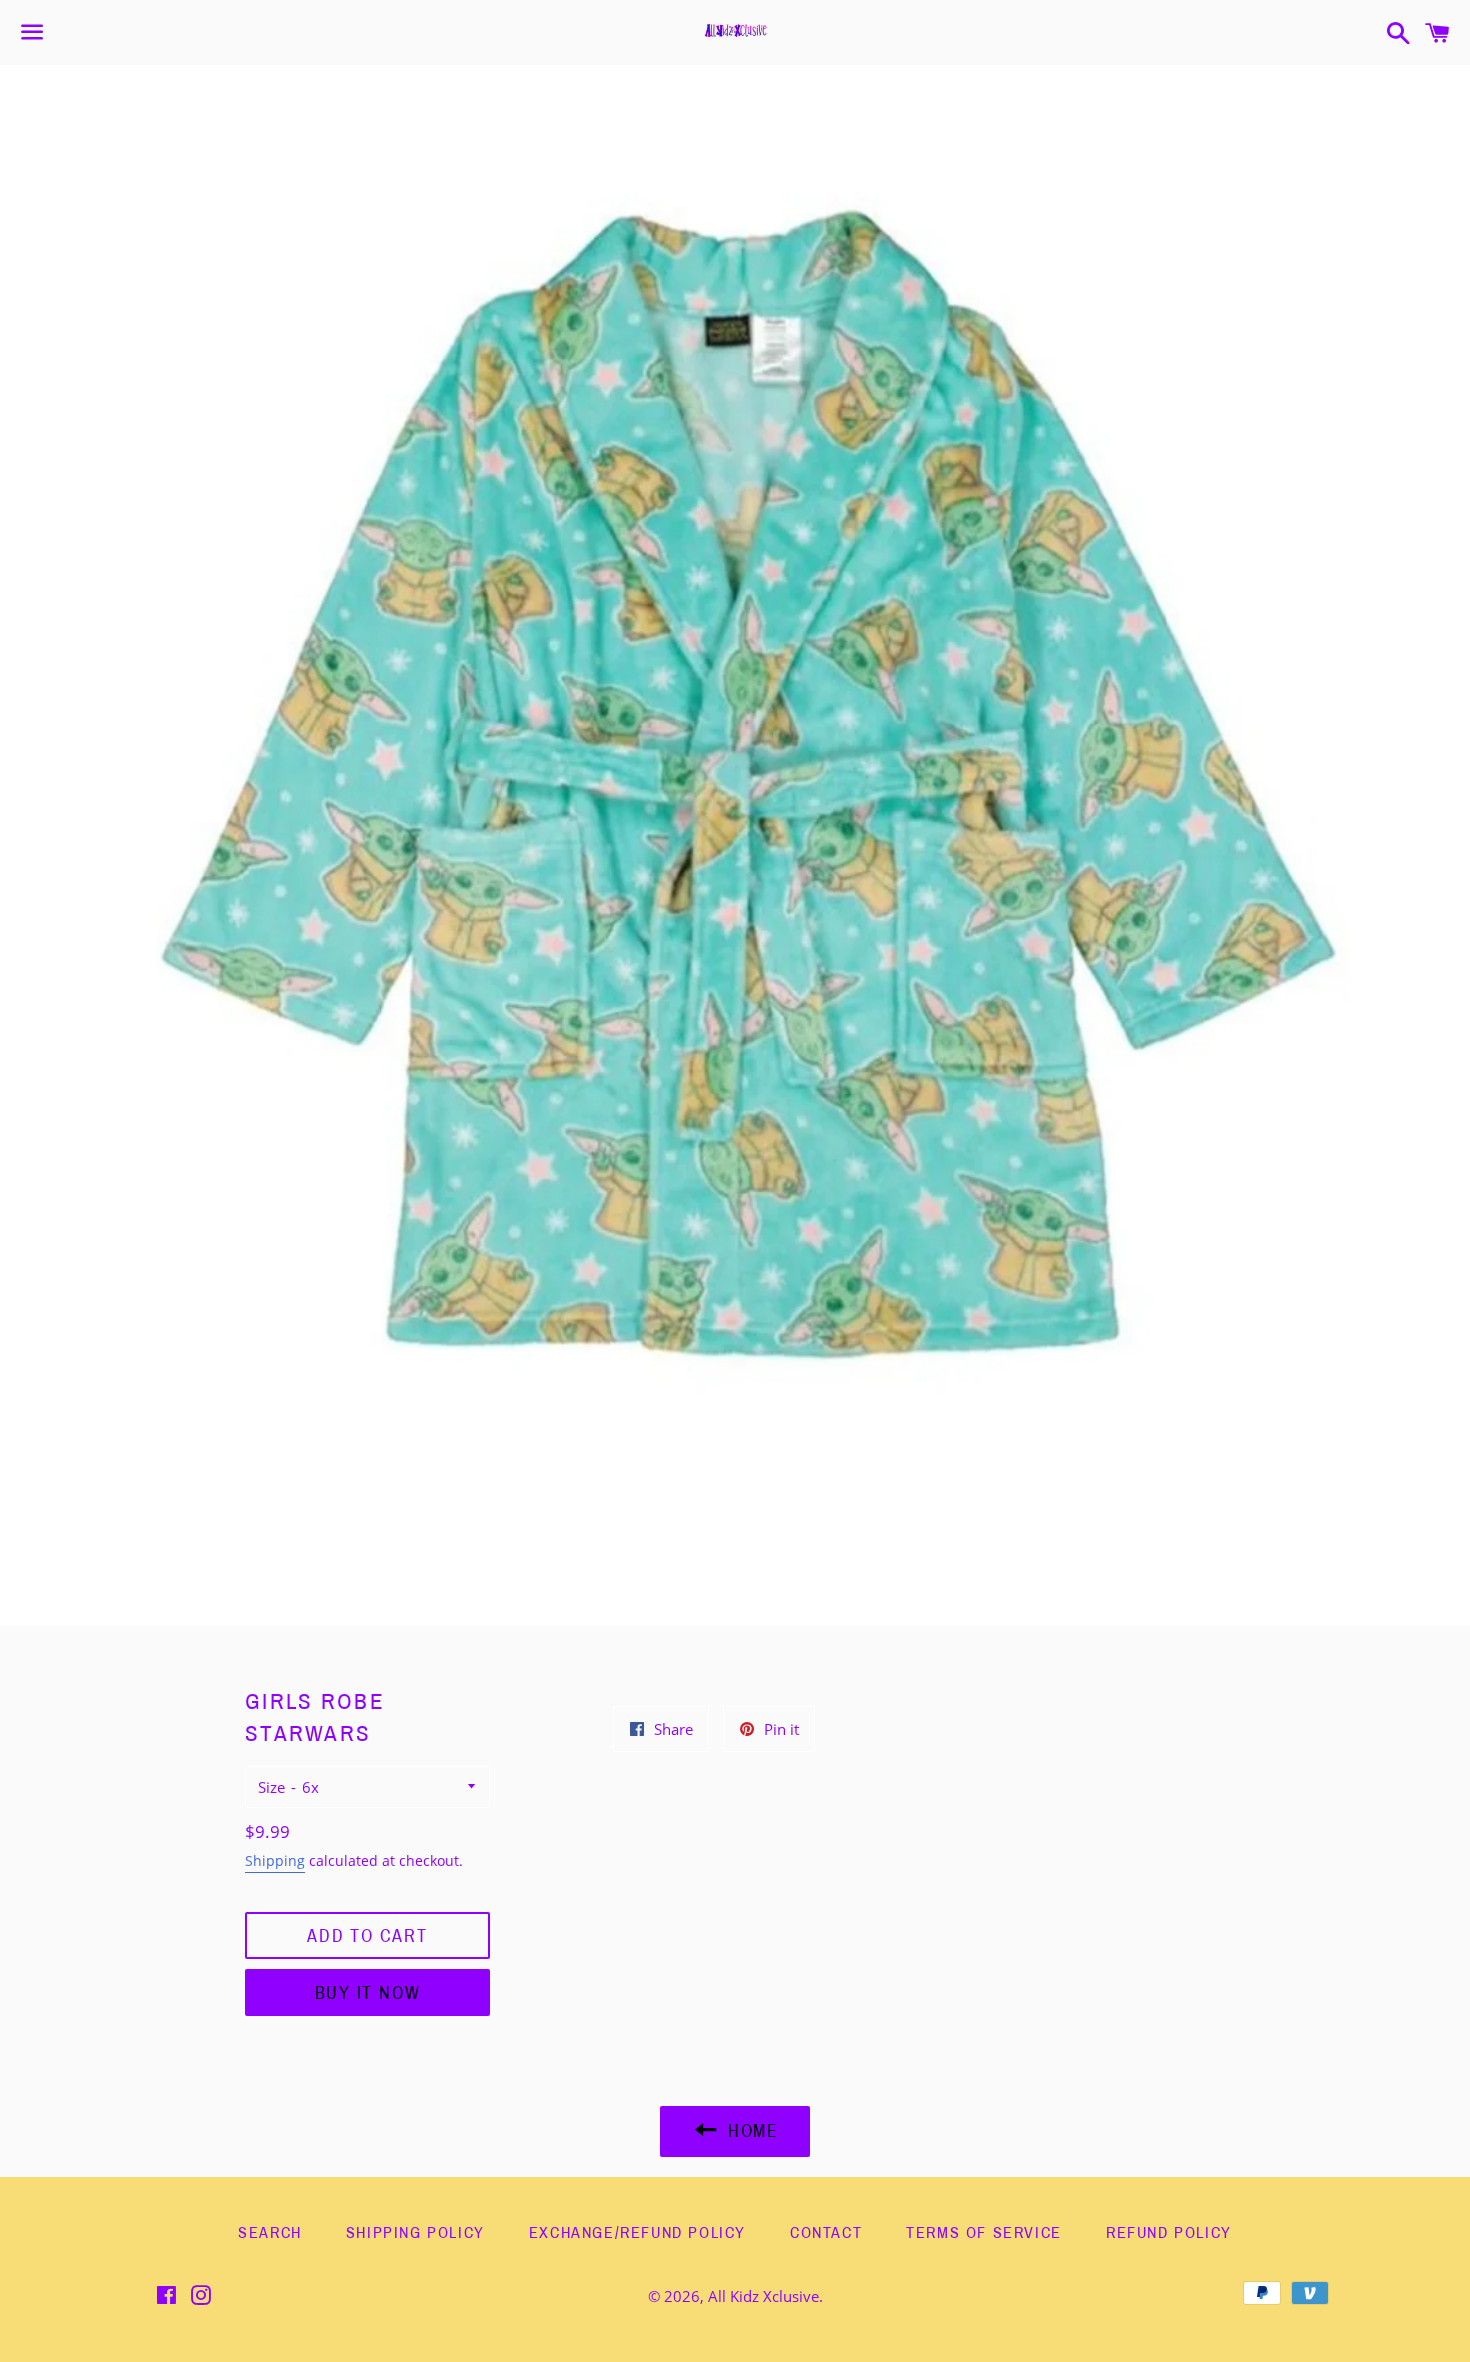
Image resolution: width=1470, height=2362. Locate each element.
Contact (826, 2232)
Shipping (275, 1860)
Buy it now (368, 1993)
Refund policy (1169, 2232)
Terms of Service (984, 2232)
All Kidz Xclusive (763, 2296)
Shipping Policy (415, 2232)
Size (271, 1787)
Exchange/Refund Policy (637, 2232)
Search (270, 2232)
